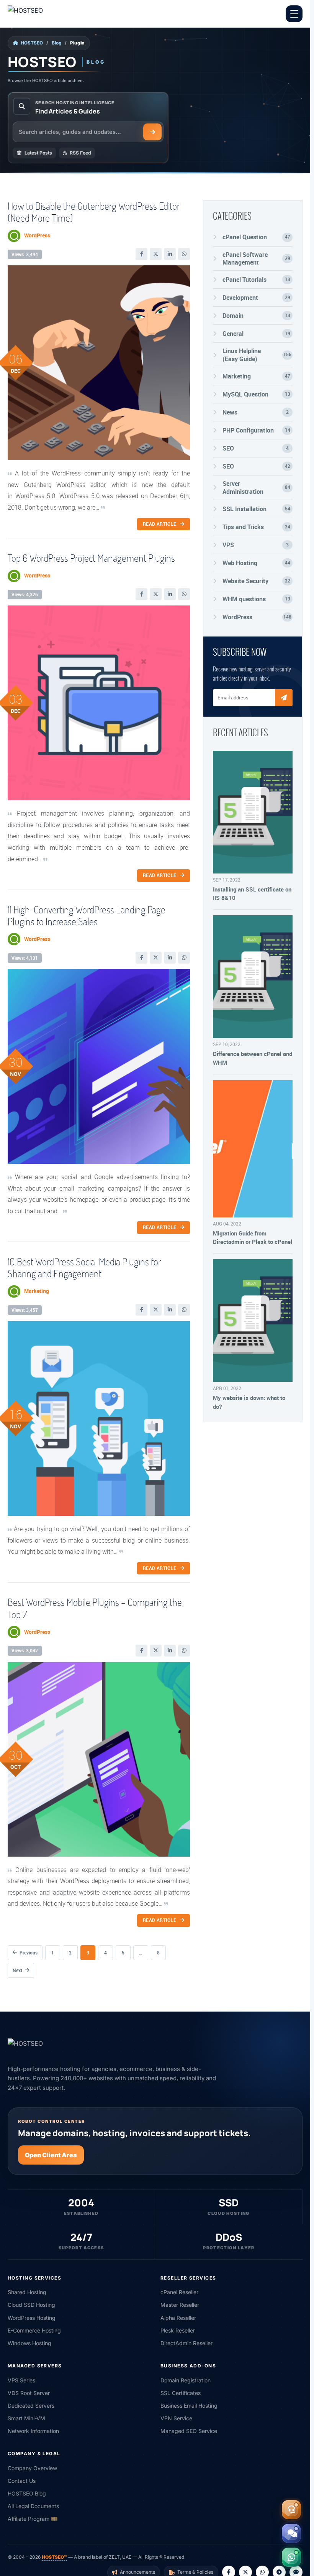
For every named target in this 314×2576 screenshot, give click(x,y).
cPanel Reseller (179, 2292)
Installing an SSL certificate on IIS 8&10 (252, 893)
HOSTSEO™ (54, 2557)
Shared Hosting (27, 2292)
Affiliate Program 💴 (33, 2519)
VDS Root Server (29, 2393)
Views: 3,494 (25, 254)
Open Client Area (51, 2155)
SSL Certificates (181, 2393)
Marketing (37, 1291)
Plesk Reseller (178, 2330)
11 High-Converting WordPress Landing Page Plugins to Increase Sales (87, 915)
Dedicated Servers (31, 2406)
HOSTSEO (32, 43)
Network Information (33, 2431)
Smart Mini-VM (26, 2418)
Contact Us (22, 2481)
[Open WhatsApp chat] (291, 2557)
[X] (156, 254)
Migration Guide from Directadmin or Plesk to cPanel (253, 1237)
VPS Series (21, 2380)
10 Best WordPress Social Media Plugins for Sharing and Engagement (84, 1267)
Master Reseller (180, 2305)
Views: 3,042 (25, 1651)
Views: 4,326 (25, 595)
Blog (56, 43)
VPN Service (176, 2418)
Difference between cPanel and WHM (253, 1058)
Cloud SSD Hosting (31, 2305)
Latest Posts (38, 153)
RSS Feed (80, 153)
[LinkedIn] (170, 254)
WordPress (37, 235)
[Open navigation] (294, 14)
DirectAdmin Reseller (186, 2343)
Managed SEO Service (189, 2431)
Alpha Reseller (178, 2318)
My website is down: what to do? (249, 1402)
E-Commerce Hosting (34, 2330)
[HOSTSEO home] (44, 14)
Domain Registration (186, 2380)
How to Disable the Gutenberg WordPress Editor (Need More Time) (94, 212)
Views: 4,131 (25, 958)
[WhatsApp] (184, 254)
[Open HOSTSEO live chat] (291, 2533)
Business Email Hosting (189, 2406)
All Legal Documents (33, 2506)
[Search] (152, 132)
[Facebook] (141, 254)
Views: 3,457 (25, 1310)
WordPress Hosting (32, 2318)
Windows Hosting (29, 2343)
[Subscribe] (284, 698)
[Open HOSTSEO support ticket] (291, 2510)
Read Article (160, 524)
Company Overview (32, 2468)
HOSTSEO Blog (27, 2493)
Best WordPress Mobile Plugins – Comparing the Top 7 (95, 1608)
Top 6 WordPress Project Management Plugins (91, 558)
